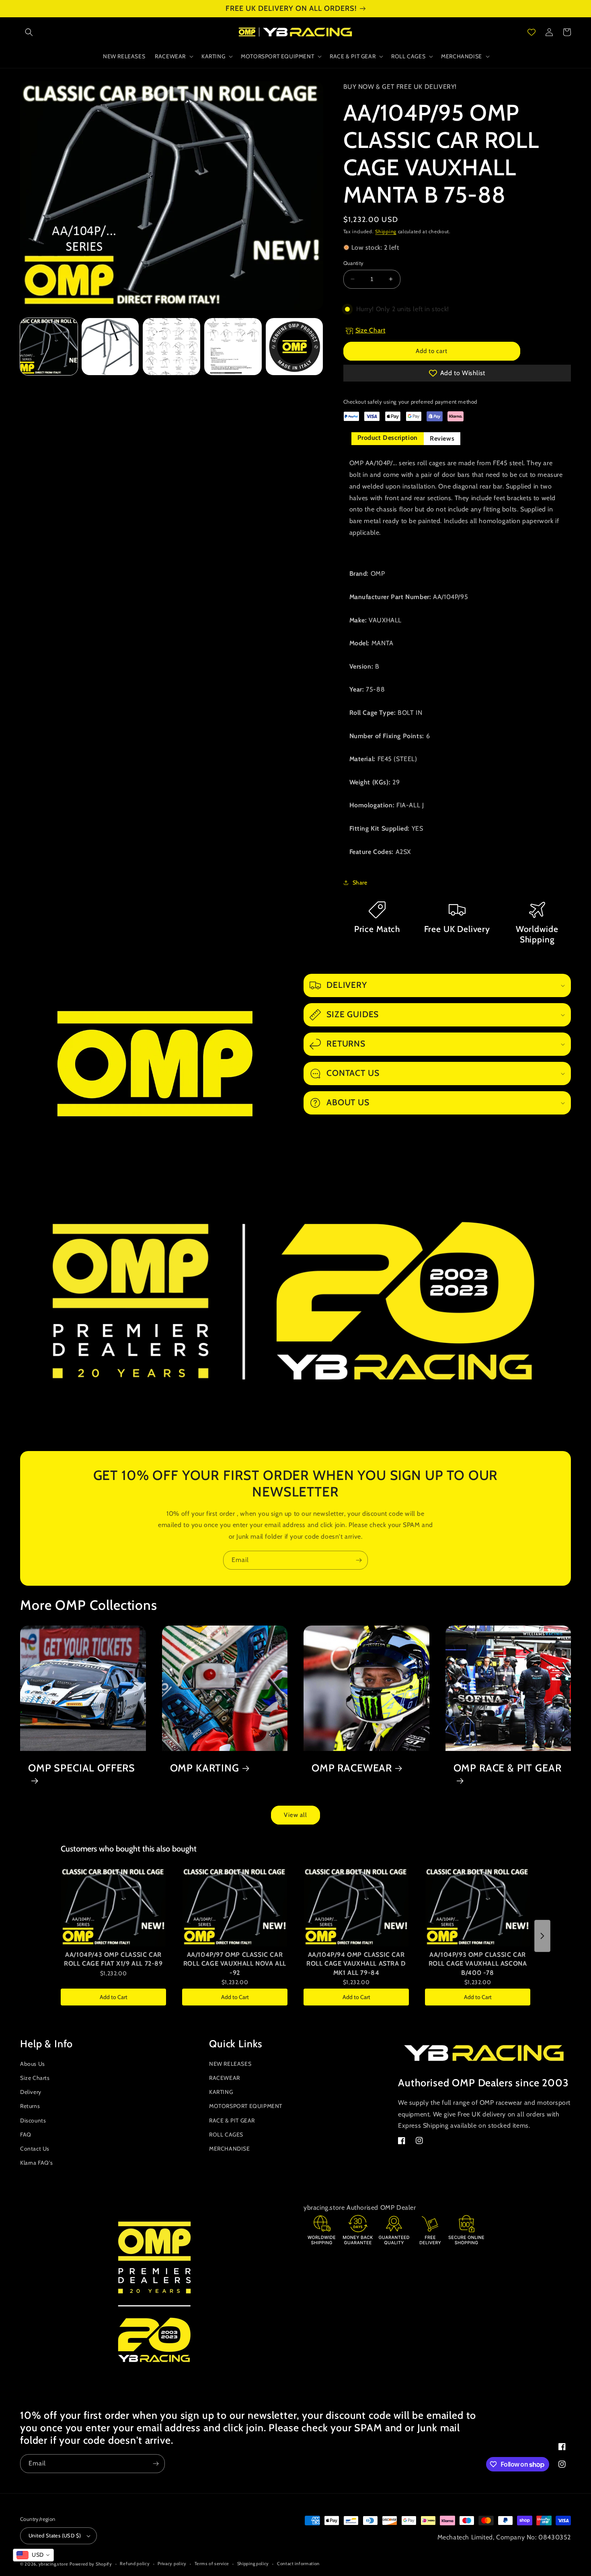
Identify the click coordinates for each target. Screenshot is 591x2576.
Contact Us (35, 2149)
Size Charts (35, 2078)
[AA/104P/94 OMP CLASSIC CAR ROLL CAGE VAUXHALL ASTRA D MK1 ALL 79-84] (356, 1907)
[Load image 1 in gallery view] (49, 347)
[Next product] (542, 1936)
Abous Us (33, 2064)
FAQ (26, 2135)
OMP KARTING (205, 1768)
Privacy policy (172, 2564)
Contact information (298, 2564)
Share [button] (360, 883)
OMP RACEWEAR (352, 1768)
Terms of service (212, 2564)
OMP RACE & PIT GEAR (508, 1768)
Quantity (354, 263)
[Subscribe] (359, 1560)
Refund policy (135, 2564)
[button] (29, 32)
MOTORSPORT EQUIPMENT (246, 2106)
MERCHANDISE (230, 2149)
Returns (30, 2106)
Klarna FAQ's (36, 2163)
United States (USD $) (55, 2535)
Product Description (388, 438)
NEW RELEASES (230, 2064)
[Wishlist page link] (531, 32)
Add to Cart (114, 1997)
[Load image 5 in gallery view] (294, 347)
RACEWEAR (225, 2078)
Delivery (31, 2092)
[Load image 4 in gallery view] (233, 347)
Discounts (33, 2120)
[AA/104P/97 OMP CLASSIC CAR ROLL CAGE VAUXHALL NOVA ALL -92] (235, 1907)
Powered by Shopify (91, 2564)
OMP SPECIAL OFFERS (82, 1768)
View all (295, 1815)
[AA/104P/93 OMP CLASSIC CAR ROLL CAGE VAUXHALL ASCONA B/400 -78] (478, 1907)
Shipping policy (253, 2564)
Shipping (386, 231)
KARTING (221, 2092)
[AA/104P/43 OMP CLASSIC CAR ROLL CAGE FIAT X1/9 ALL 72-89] (113, 1907)
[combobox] (33, 2555)
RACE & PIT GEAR (232, 2120)
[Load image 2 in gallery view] (110, 347)
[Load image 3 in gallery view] (171, 347)
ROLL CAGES (226, 2135)
